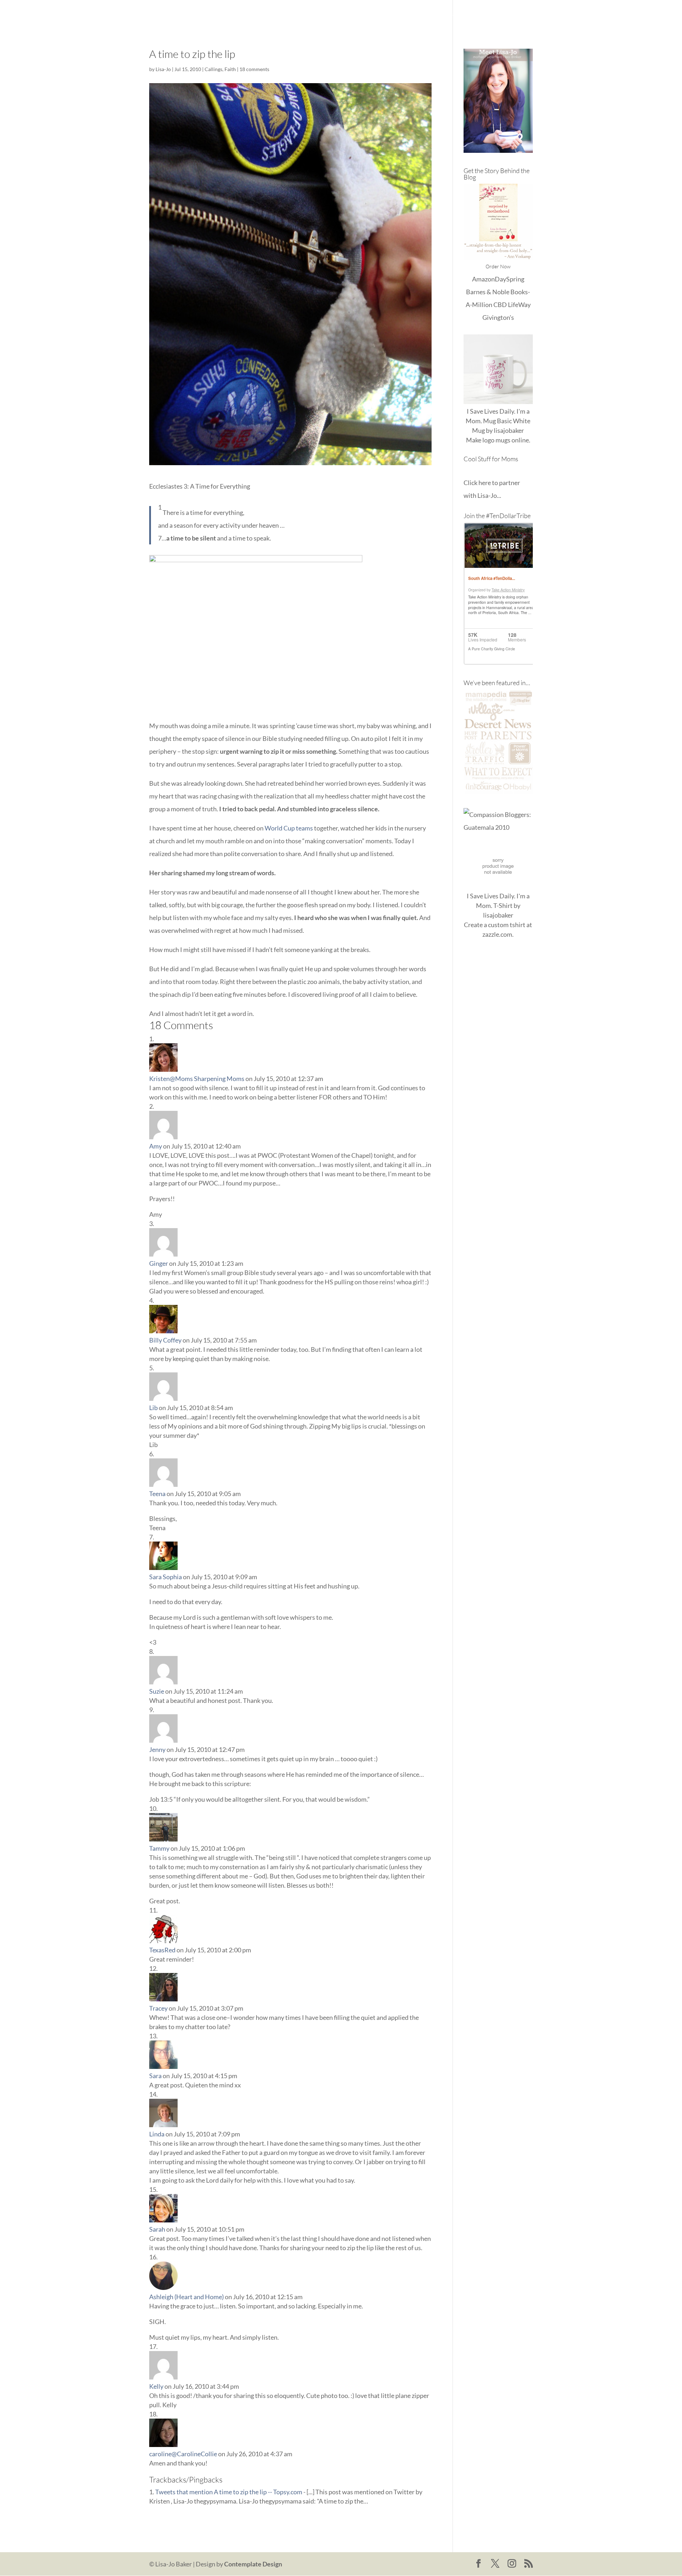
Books (458, 14)
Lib (153, 1408)
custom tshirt (507, 925)
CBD (500, 305)
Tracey (158, 2008)
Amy (156, 1146)
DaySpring (510, 279)
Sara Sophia (166, 1577)
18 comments (254, 69)
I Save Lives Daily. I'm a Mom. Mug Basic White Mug (498, 421)
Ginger (159, 1263)
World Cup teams (289, 828)
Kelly (156, 2386)
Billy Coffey (165, 1340)
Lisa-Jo (332, 14)
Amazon (483, 279)
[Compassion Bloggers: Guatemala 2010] (498, 827)
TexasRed (162, 1950)
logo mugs (496, 440)
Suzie (157, 1691)
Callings (213, 69)
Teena (157, 1494)
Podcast (488, 14)
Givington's (498, 317)
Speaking (520, 14)
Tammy (159, 1848)
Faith (230, 69)
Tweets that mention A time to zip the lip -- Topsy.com (229, 2492)
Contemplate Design (253, 2564)
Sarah (157, 2229)
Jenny (157, 1749)
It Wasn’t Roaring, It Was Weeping (395, 14)
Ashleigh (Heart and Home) (186, 2297)
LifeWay (519, 305)
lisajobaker (509, 430)
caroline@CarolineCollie (183, 2454)
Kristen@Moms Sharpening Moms (197, 1079)
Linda (157, 2134)
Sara (155, 2076)
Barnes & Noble (488, 292)
